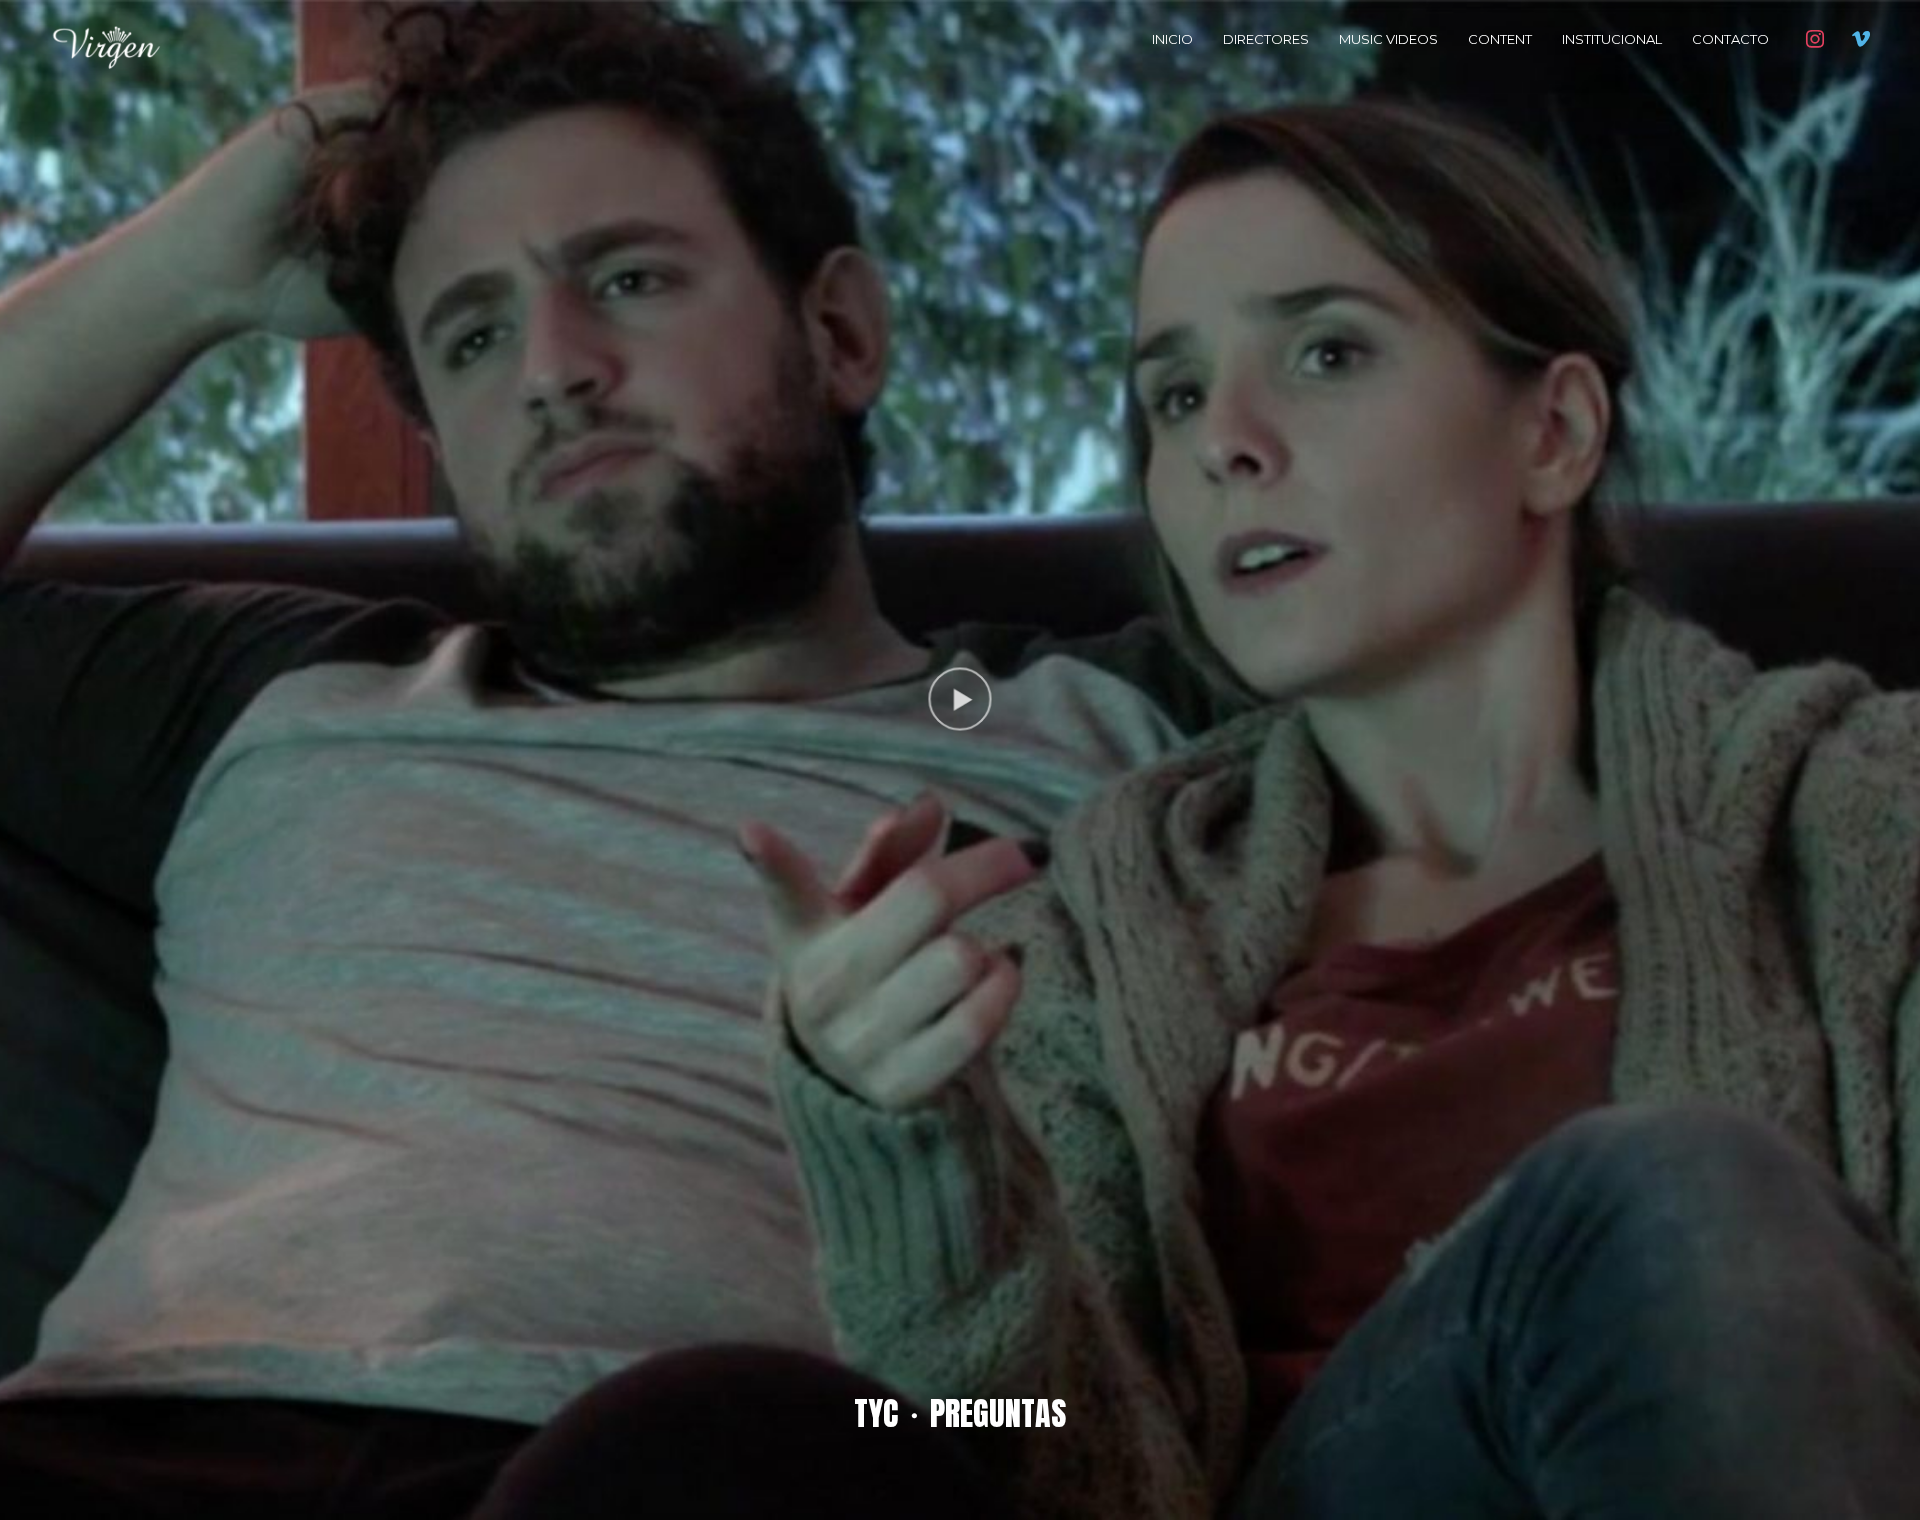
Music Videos (1388, 39)
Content (1500, 39)
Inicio (1172, 39)
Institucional (1612, 39)
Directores (1266, 39)
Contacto (1730, 39)
